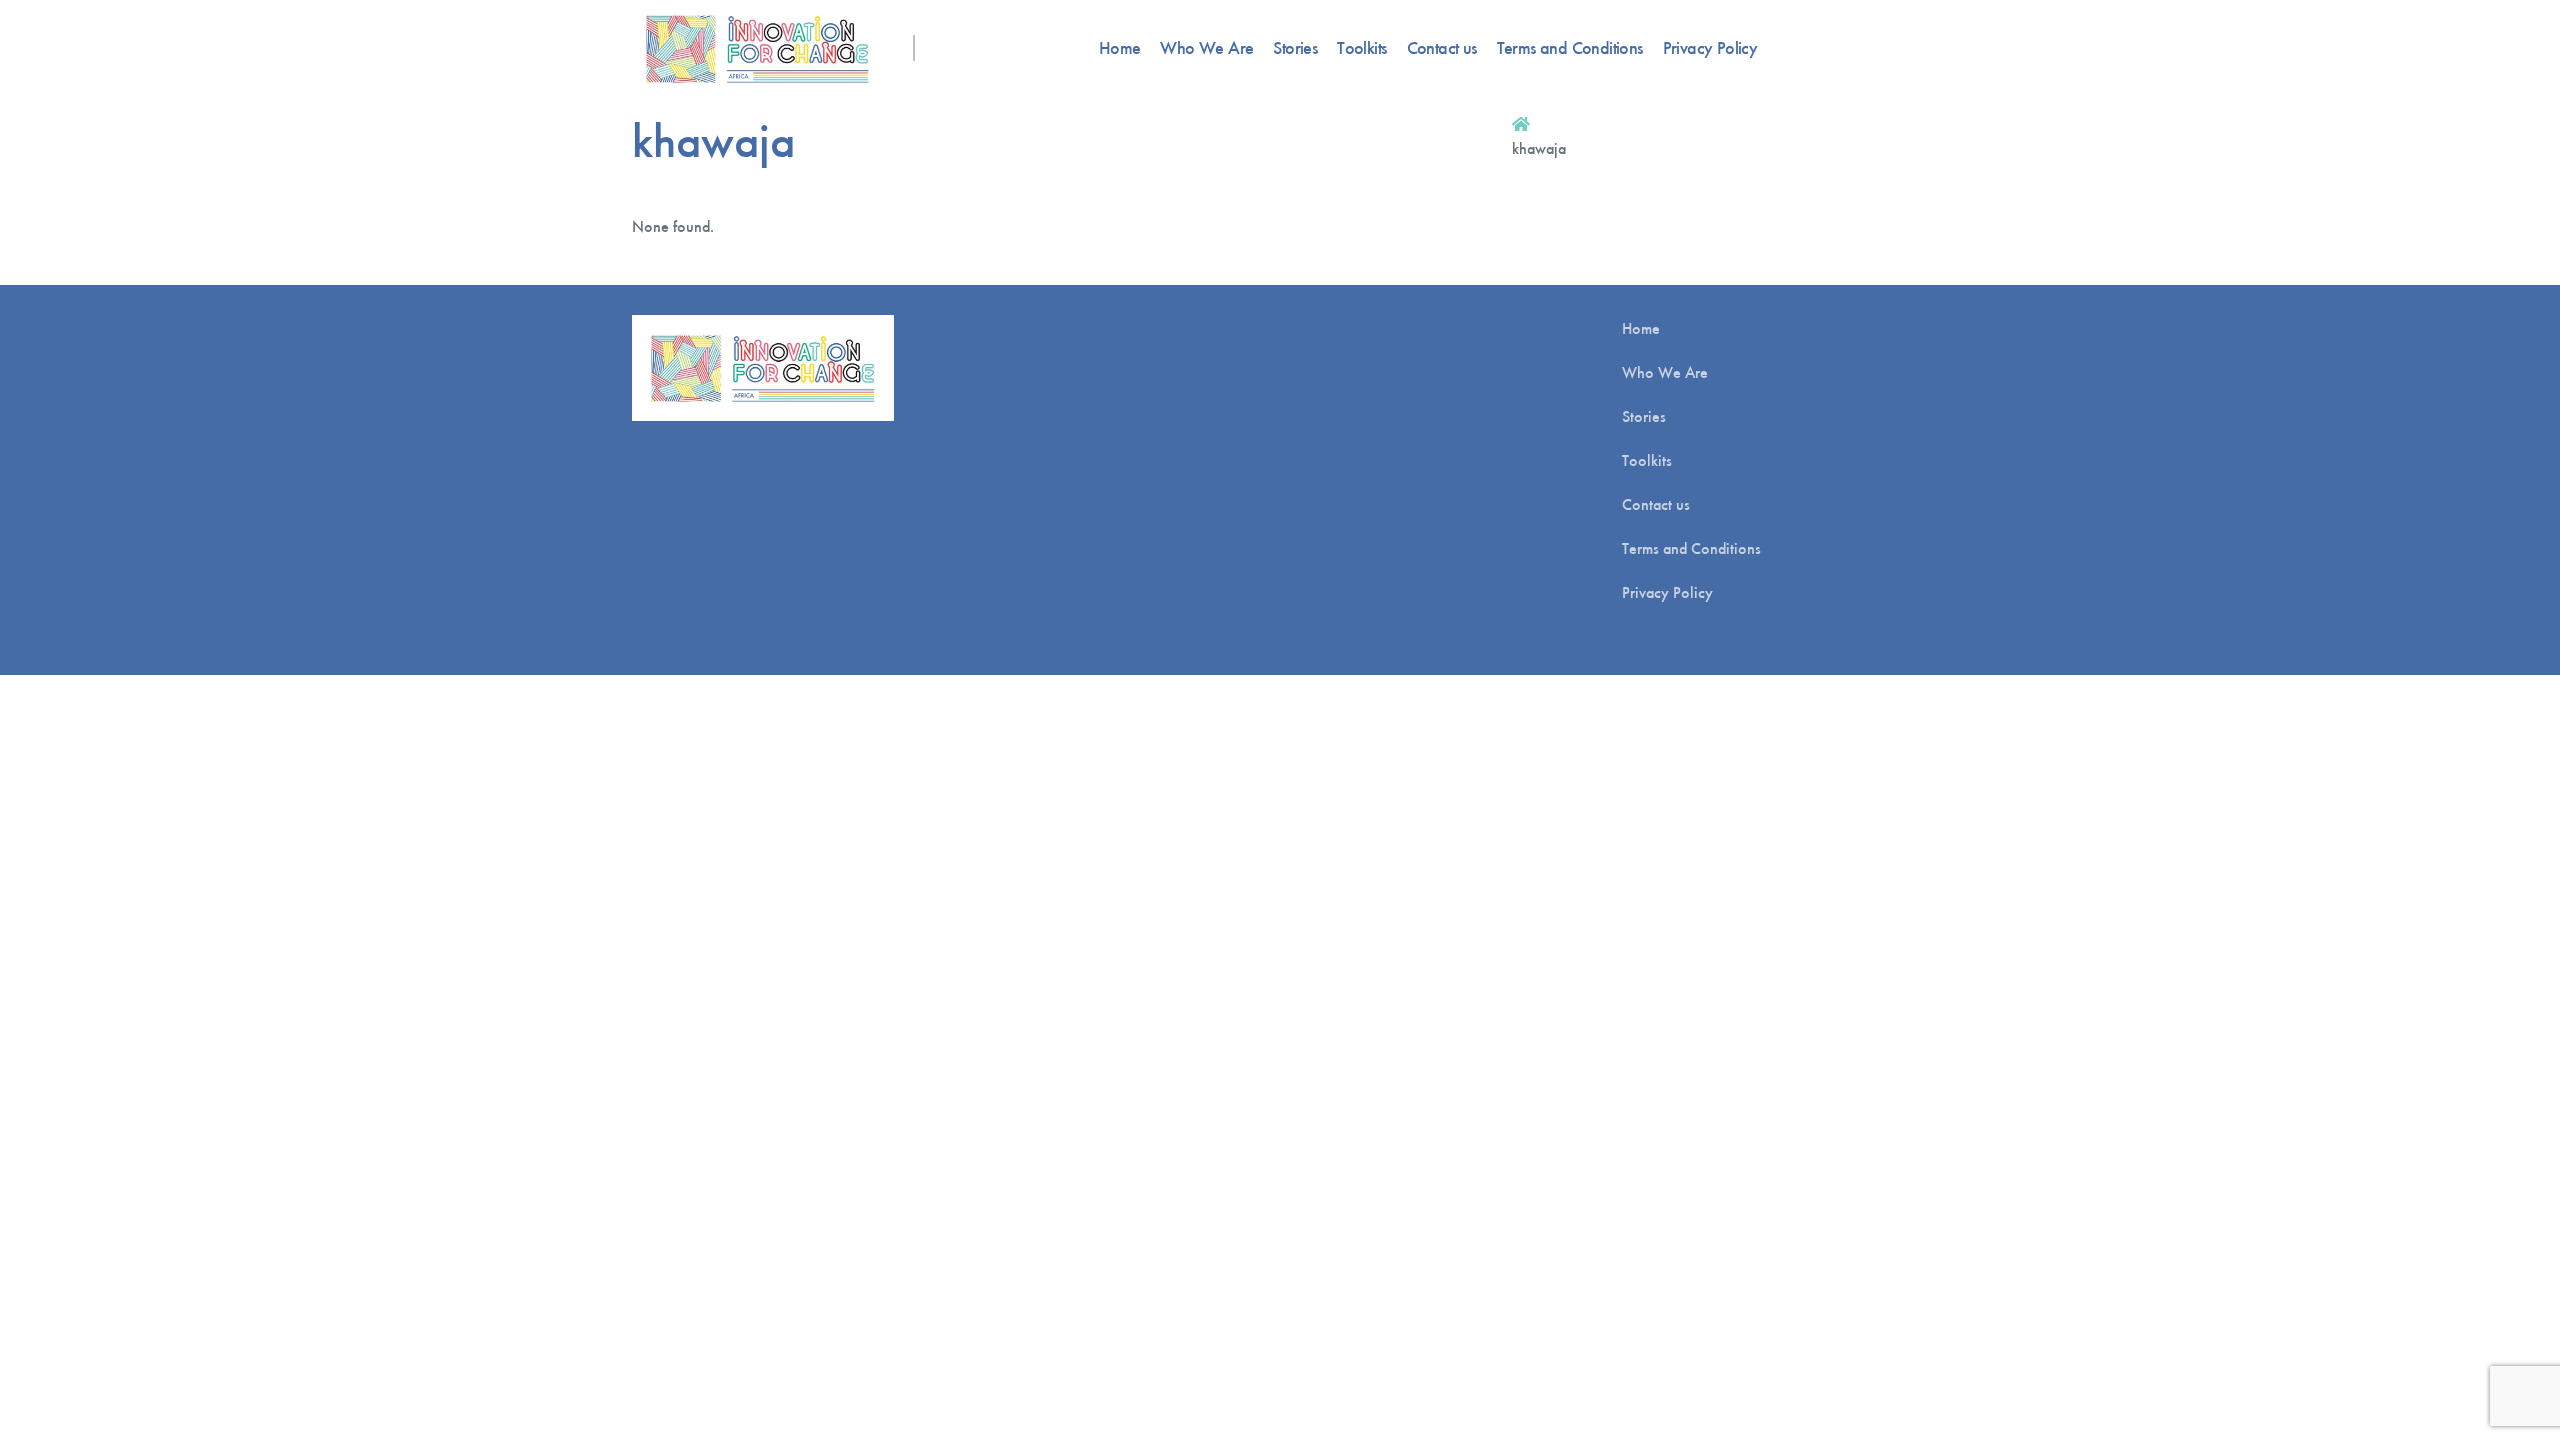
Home (1120, 48)
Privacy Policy (1710, 48)
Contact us (1442, 48)
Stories (1295, 48)
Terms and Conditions (1570, 48)
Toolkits (1361, 48)
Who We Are (1206, 48)
